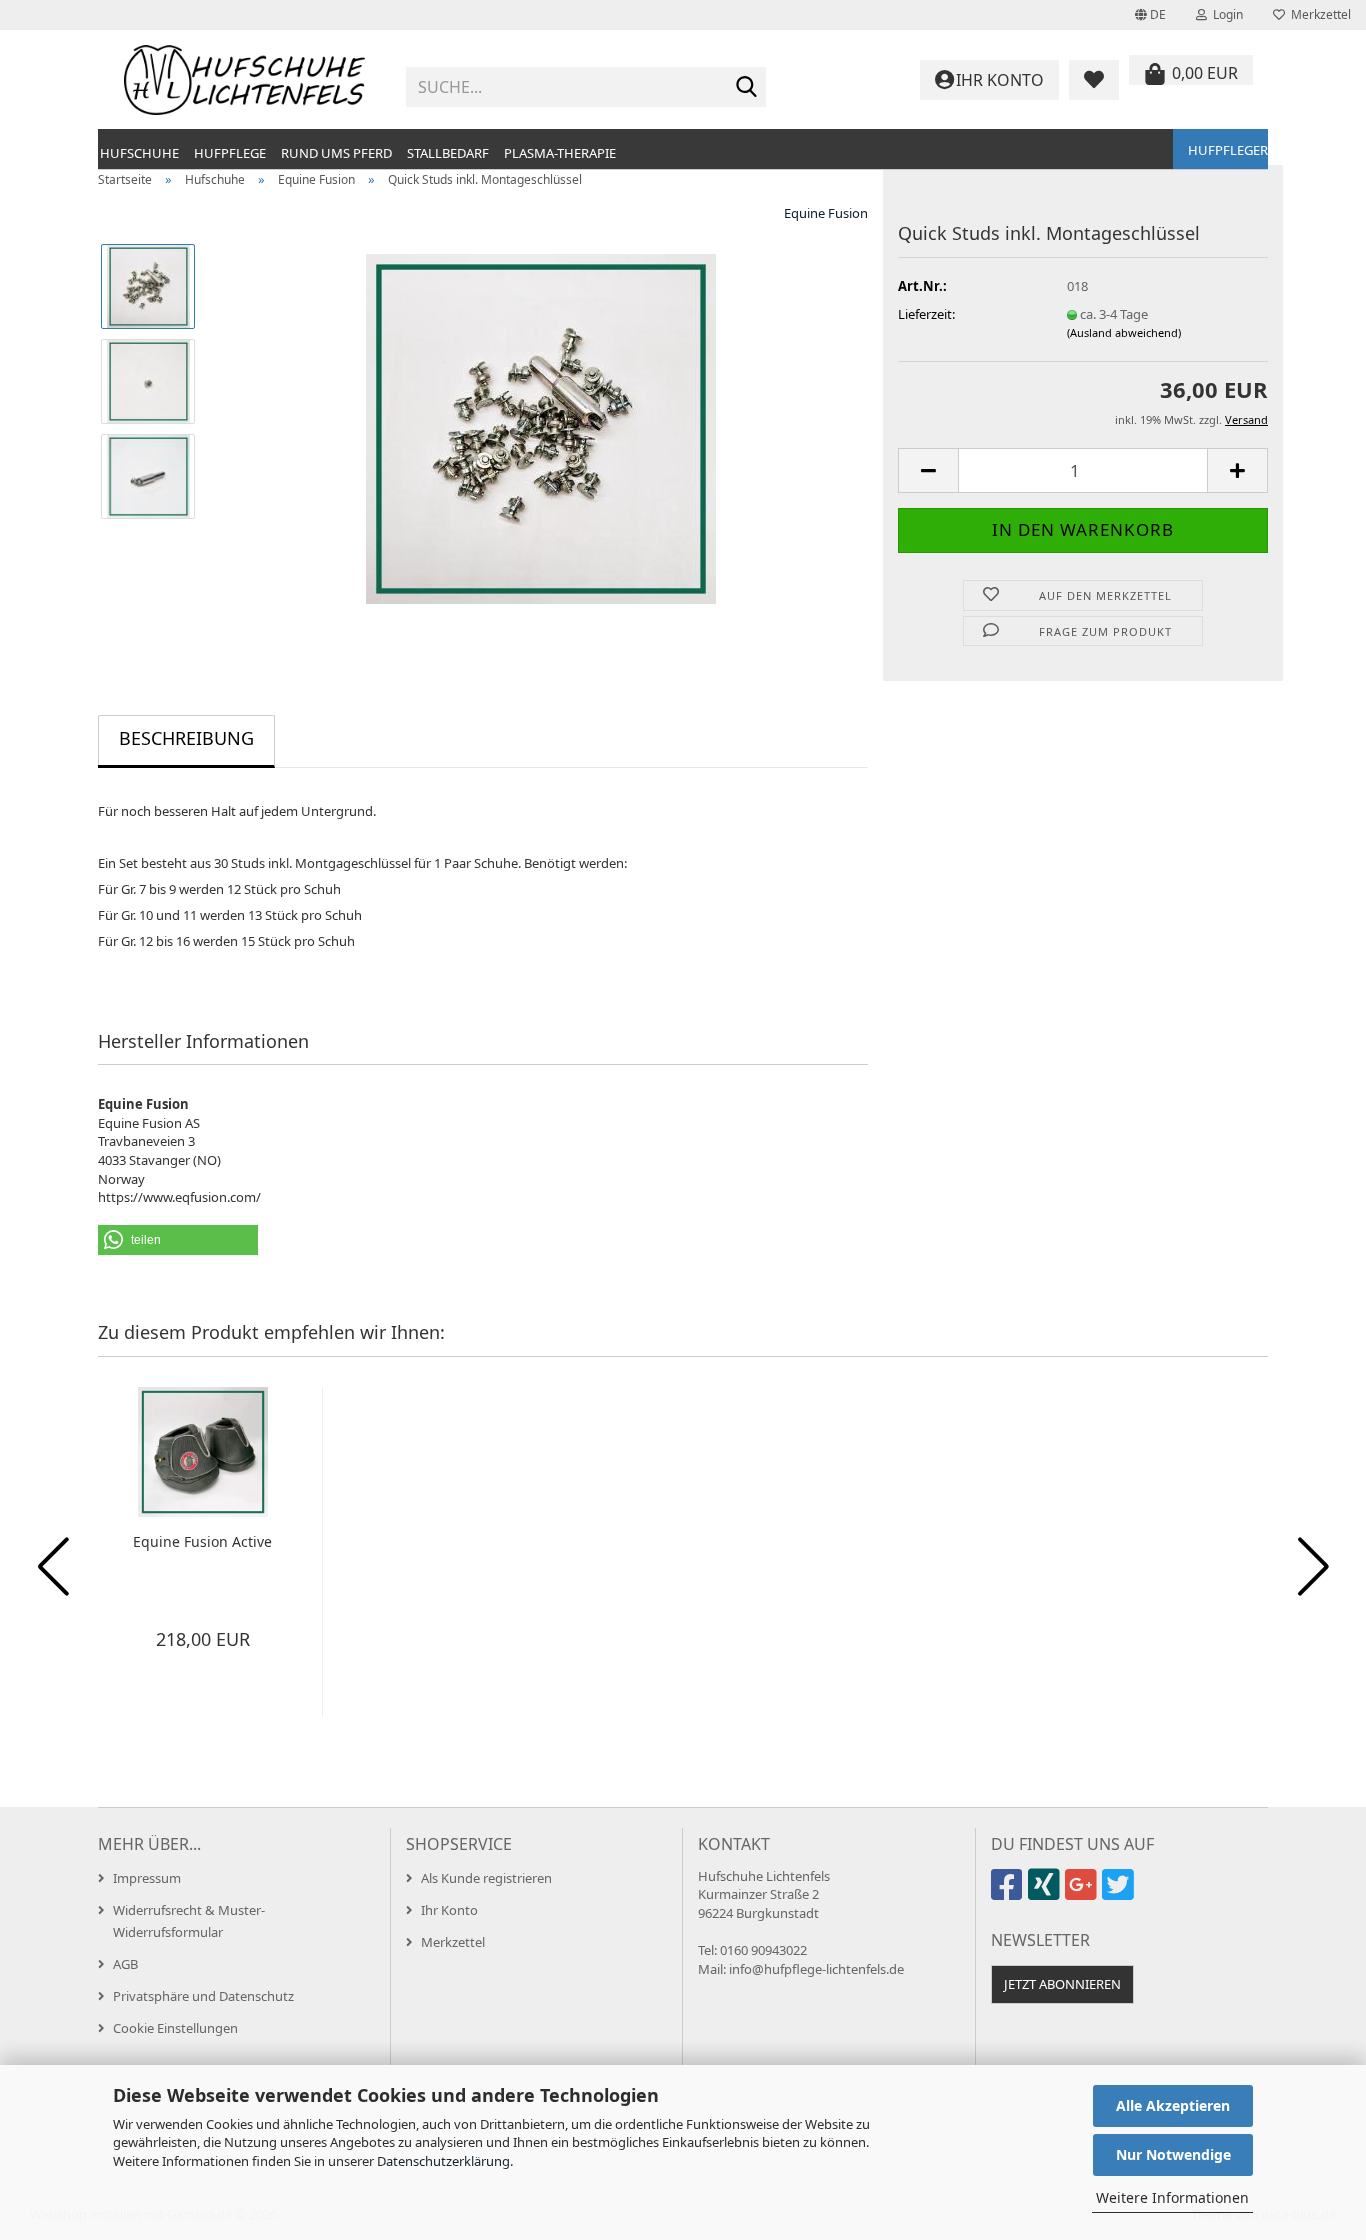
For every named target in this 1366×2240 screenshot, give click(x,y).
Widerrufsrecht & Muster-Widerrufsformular (189, 1921)
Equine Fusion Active (202, 1541)
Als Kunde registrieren (486, 1878)
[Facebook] (1009, 1893)
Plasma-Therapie (560, 153)
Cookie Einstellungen (175, 2028)
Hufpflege (230, 153)
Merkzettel (1318, 14)
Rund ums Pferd (336, 153)
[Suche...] (747, 88)
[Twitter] (1120, 1893)
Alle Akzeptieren (1173, 2105)
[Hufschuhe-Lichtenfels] (244, 80)
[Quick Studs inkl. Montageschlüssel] (541, 427)
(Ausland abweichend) (1124, 332)
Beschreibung (186, 738)
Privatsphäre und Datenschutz (203, 1996)
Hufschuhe (139, 153)
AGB (125, 1964)
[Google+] (1083, 1893)
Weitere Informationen (1172, 2197)
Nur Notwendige (1173, 2154)
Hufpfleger (1228, 150)
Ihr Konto (449, 1910)
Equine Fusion (826, 213)
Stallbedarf (448, 153)
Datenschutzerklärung (443, 2161)
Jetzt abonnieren (1062, 1984)
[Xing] (1046, 1893)
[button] (1150, 15)
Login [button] (1225, 14)
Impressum (147, 1878)
